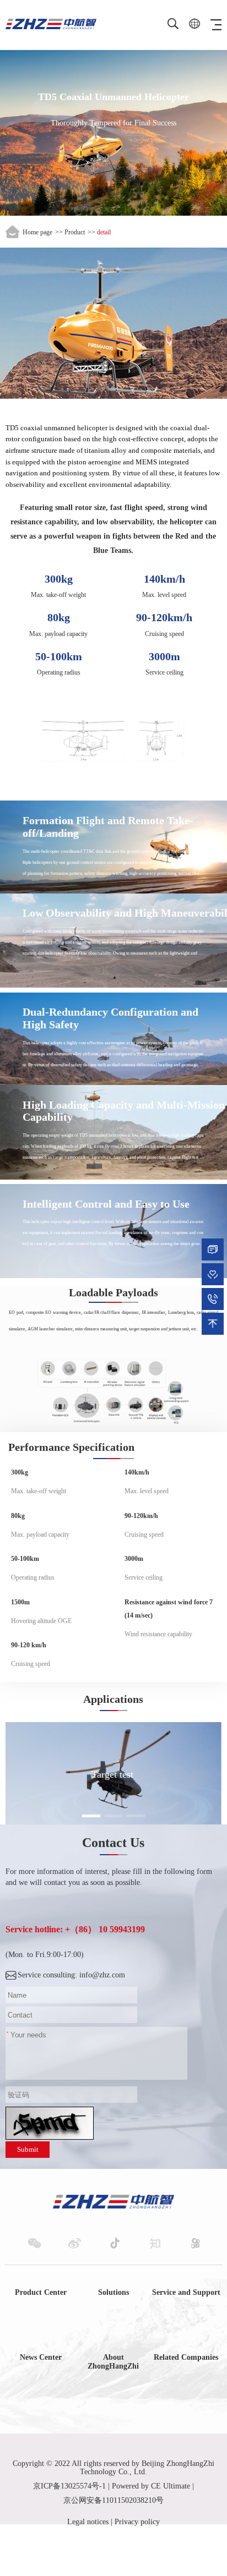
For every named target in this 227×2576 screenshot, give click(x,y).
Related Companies (186, 2357)
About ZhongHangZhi (113, 2362)
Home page (37, 232)
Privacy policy (137, 2522)
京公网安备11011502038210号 (113, 2500)
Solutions (113, 2292)
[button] (91, 1816)
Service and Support (186, 2292)
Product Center (41, 2292)
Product (75, 232)
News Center (41, 2357)
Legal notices (88, 2522)
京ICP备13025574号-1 (69, 2486)
